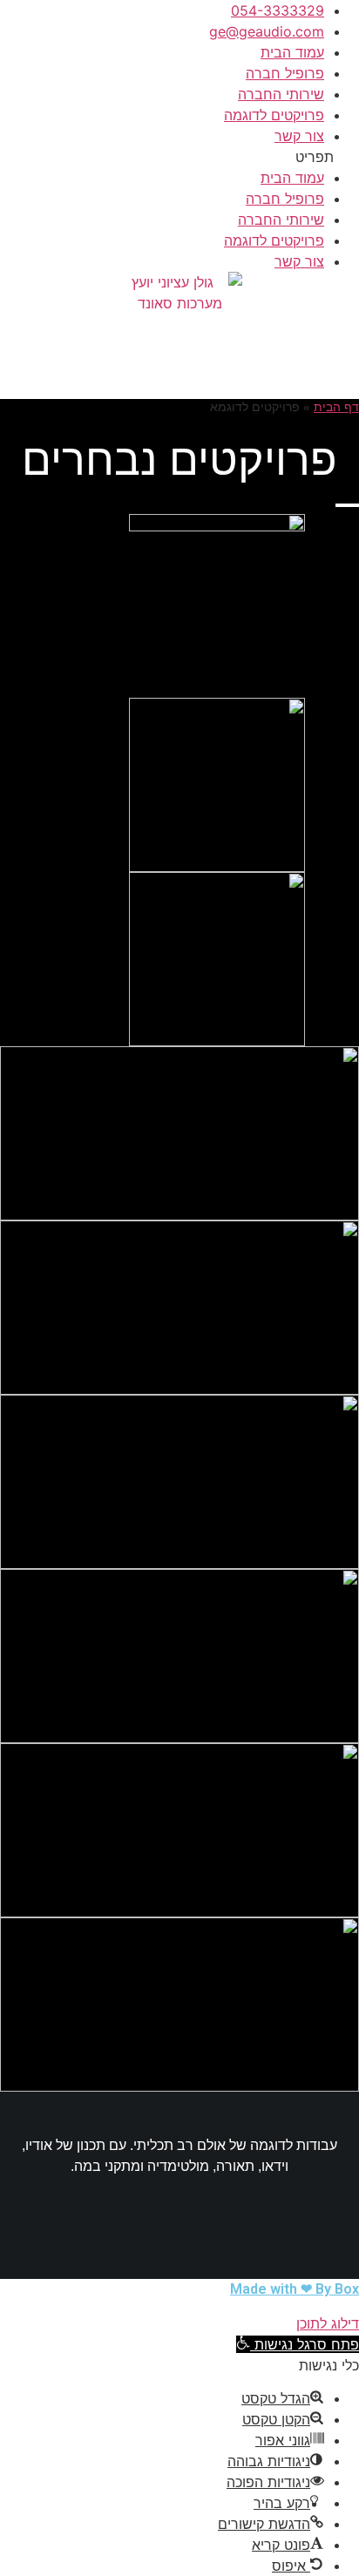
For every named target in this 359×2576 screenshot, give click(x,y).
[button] (179, 157)
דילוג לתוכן (328, 2323)
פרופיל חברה (285, 73)
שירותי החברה (281, 94)
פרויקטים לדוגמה (274, 115)
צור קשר (299, 136)
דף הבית (336, 407)
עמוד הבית (292, 52)
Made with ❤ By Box (295, 2289)
